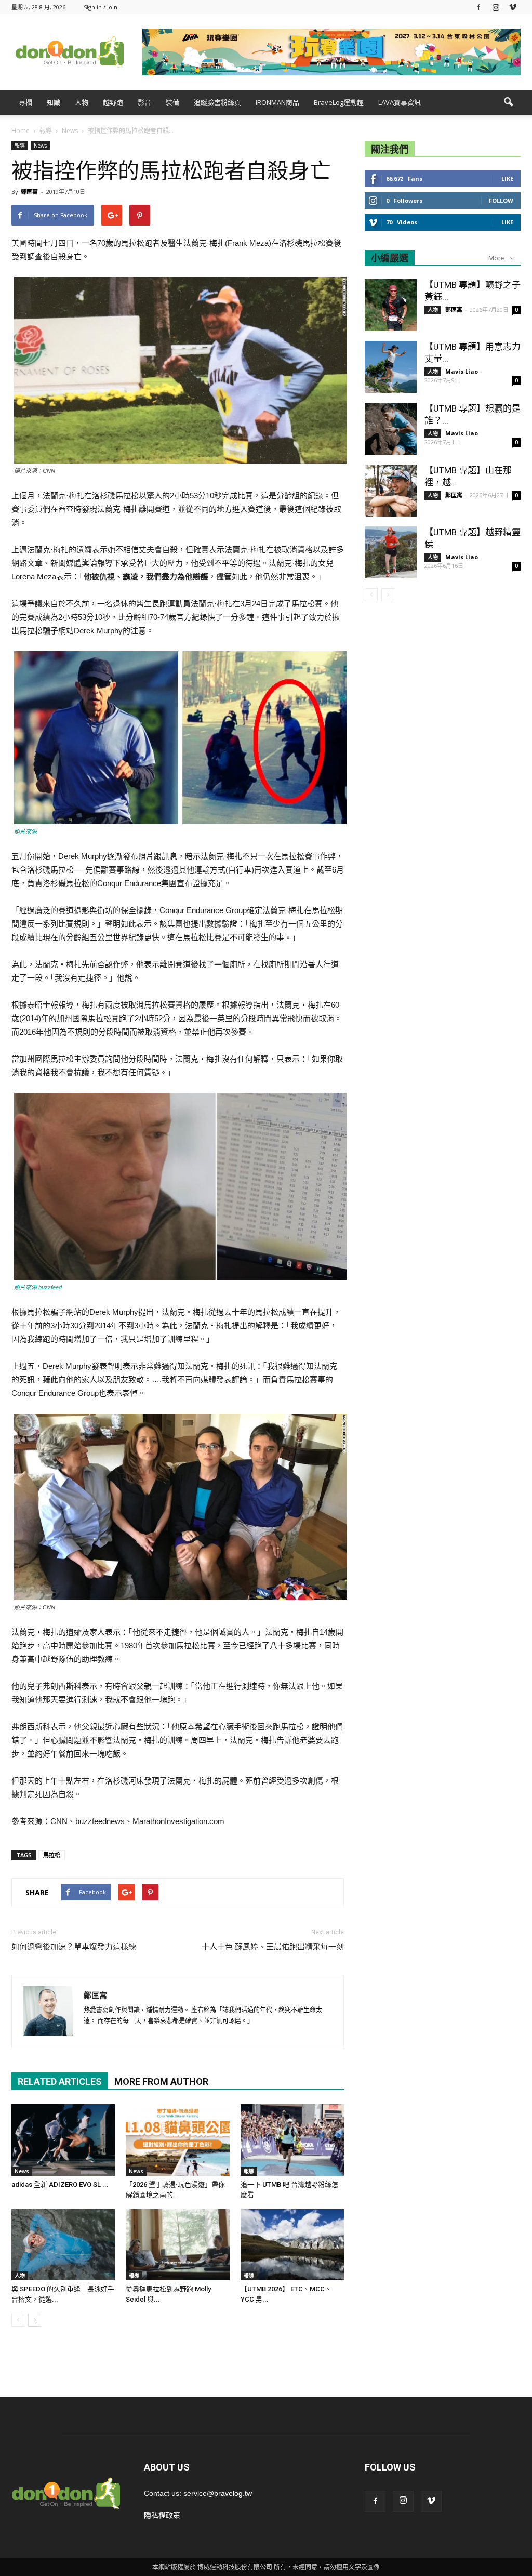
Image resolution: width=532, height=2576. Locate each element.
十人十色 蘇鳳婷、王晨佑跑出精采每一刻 (273, 1947)
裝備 (172, 102)
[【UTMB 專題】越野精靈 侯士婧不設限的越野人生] (391, 552)
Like (507, 179)
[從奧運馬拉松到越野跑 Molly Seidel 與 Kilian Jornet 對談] (177, 2245)
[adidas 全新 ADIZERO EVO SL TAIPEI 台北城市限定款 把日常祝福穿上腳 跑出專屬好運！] (63, 2140)
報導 (20, 146)
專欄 (25, 102)
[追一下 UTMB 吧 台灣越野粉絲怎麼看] (292, 2140)
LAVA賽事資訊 (400, 102)
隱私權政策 (162, 2515)
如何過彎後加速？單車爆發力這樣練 (74, 1947)
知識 (54, 102)
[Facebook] (478, 7)
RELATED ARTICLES (60, 2082)
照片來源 (25, 831)
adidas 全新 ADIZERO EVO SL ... (60, 2184)
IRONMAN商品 (277, 102)
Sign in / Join (101, 7)
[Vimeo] (513, 7)
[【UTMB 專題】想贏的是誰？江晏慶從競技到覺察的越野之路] (391, 429)
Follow (501, 200)
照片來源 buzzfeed (38, 1287)
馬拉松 (52, 1855)
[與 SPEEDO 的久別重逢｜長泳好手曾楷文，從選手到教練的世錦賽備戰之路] (63, 2245)
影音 (144, 102)
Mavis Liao (462, 371)
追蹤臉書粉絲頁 (217, 102)
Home (21, 131)
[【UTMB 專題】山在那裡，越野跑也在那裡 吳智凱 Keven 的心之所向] (391, 491)
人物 (82, 102)
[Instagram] (496, 7)
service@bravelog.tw (218, 2493)
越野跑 (113, 102)
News (40, 146)
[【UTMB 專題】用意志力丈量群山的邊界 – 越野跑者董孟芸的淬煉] (391, 367)
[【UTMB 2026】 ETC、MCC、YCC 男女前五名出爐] (292, 2245)
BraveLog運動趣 (339, 102)
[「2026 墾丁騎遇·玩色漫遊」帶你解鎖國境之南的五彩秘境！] (177, 2140)
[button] (508, 102)
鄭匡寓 (29, 191)
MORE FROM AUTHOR (161, 2082)
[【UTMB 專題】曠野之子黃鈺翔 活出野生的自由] (391, 305)
